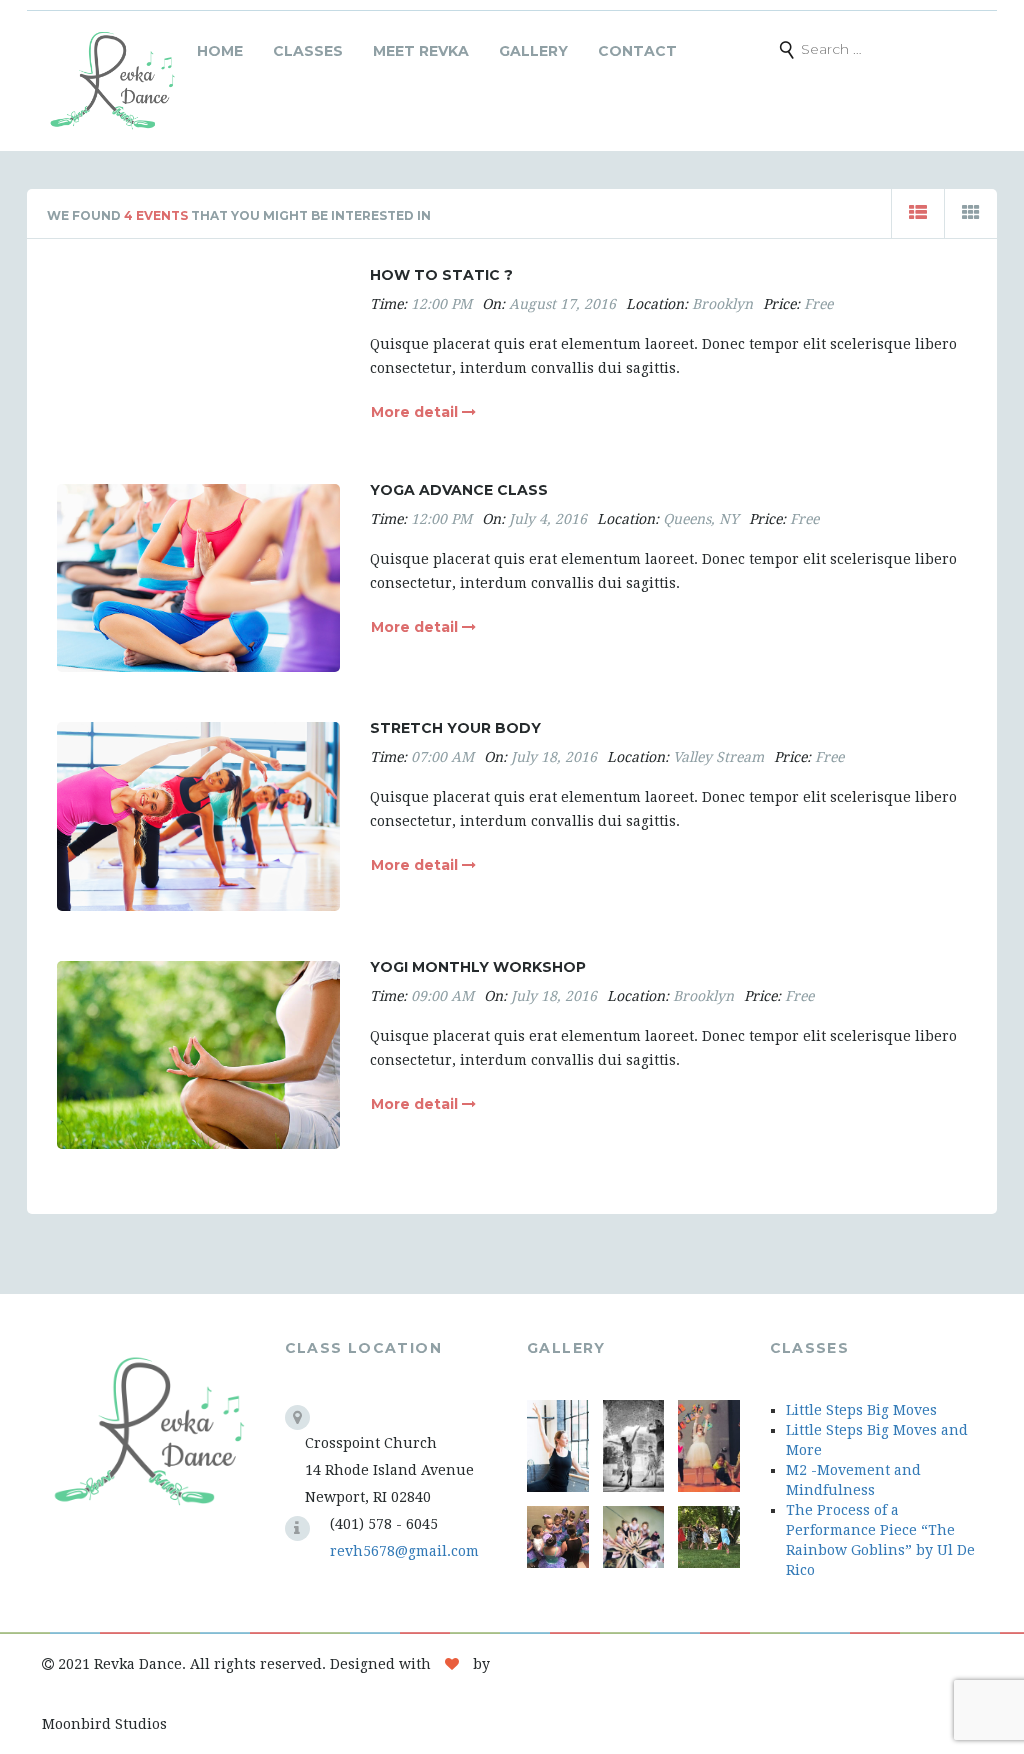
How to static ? (441, 275)
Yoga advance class (459, 490)
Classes (308, 51)
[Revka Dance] (112, 81)
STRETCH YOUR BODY (455, 728)
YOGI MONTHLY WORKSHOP (478, 967)
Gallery (533, 51)
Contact (637, 51)
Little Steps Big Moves (861, 1410)
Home (220, 51)
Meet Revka (421, 51)
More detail (416, 412)
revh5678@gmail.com (404, 1551)
